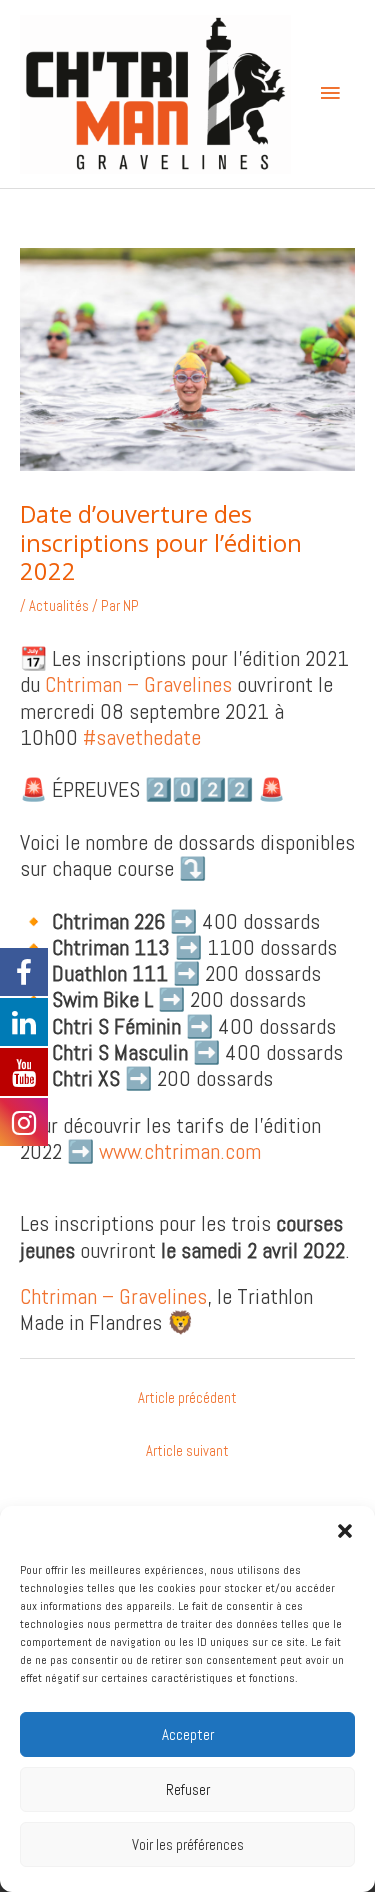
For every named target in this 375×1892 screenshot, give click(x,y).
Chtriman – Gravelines (138, 684)
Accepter (188, 1734)
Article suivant (187, 1451)
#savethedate (142, 737)
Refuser (188, 1789)
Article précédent (187, 1398)
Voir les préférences (188, 1844)
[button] (345, 1531)
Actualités (59, 606)
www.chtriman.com (180, 1151)
